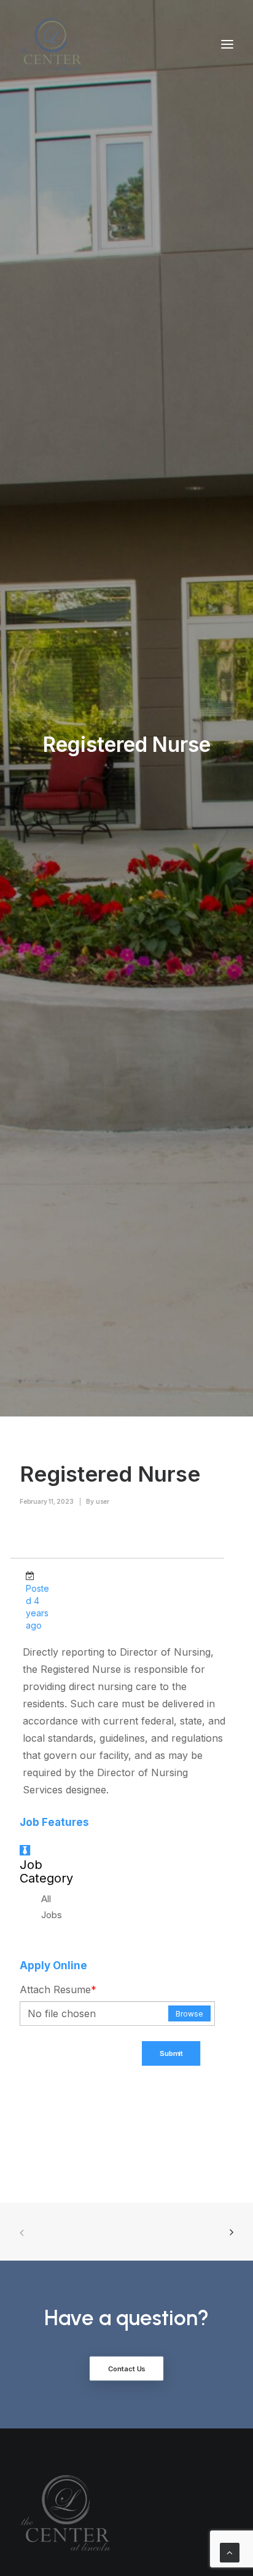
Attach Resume (58, 1989)
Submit (171, 2053)
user (103, 1501)
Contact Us (127, 2369)
